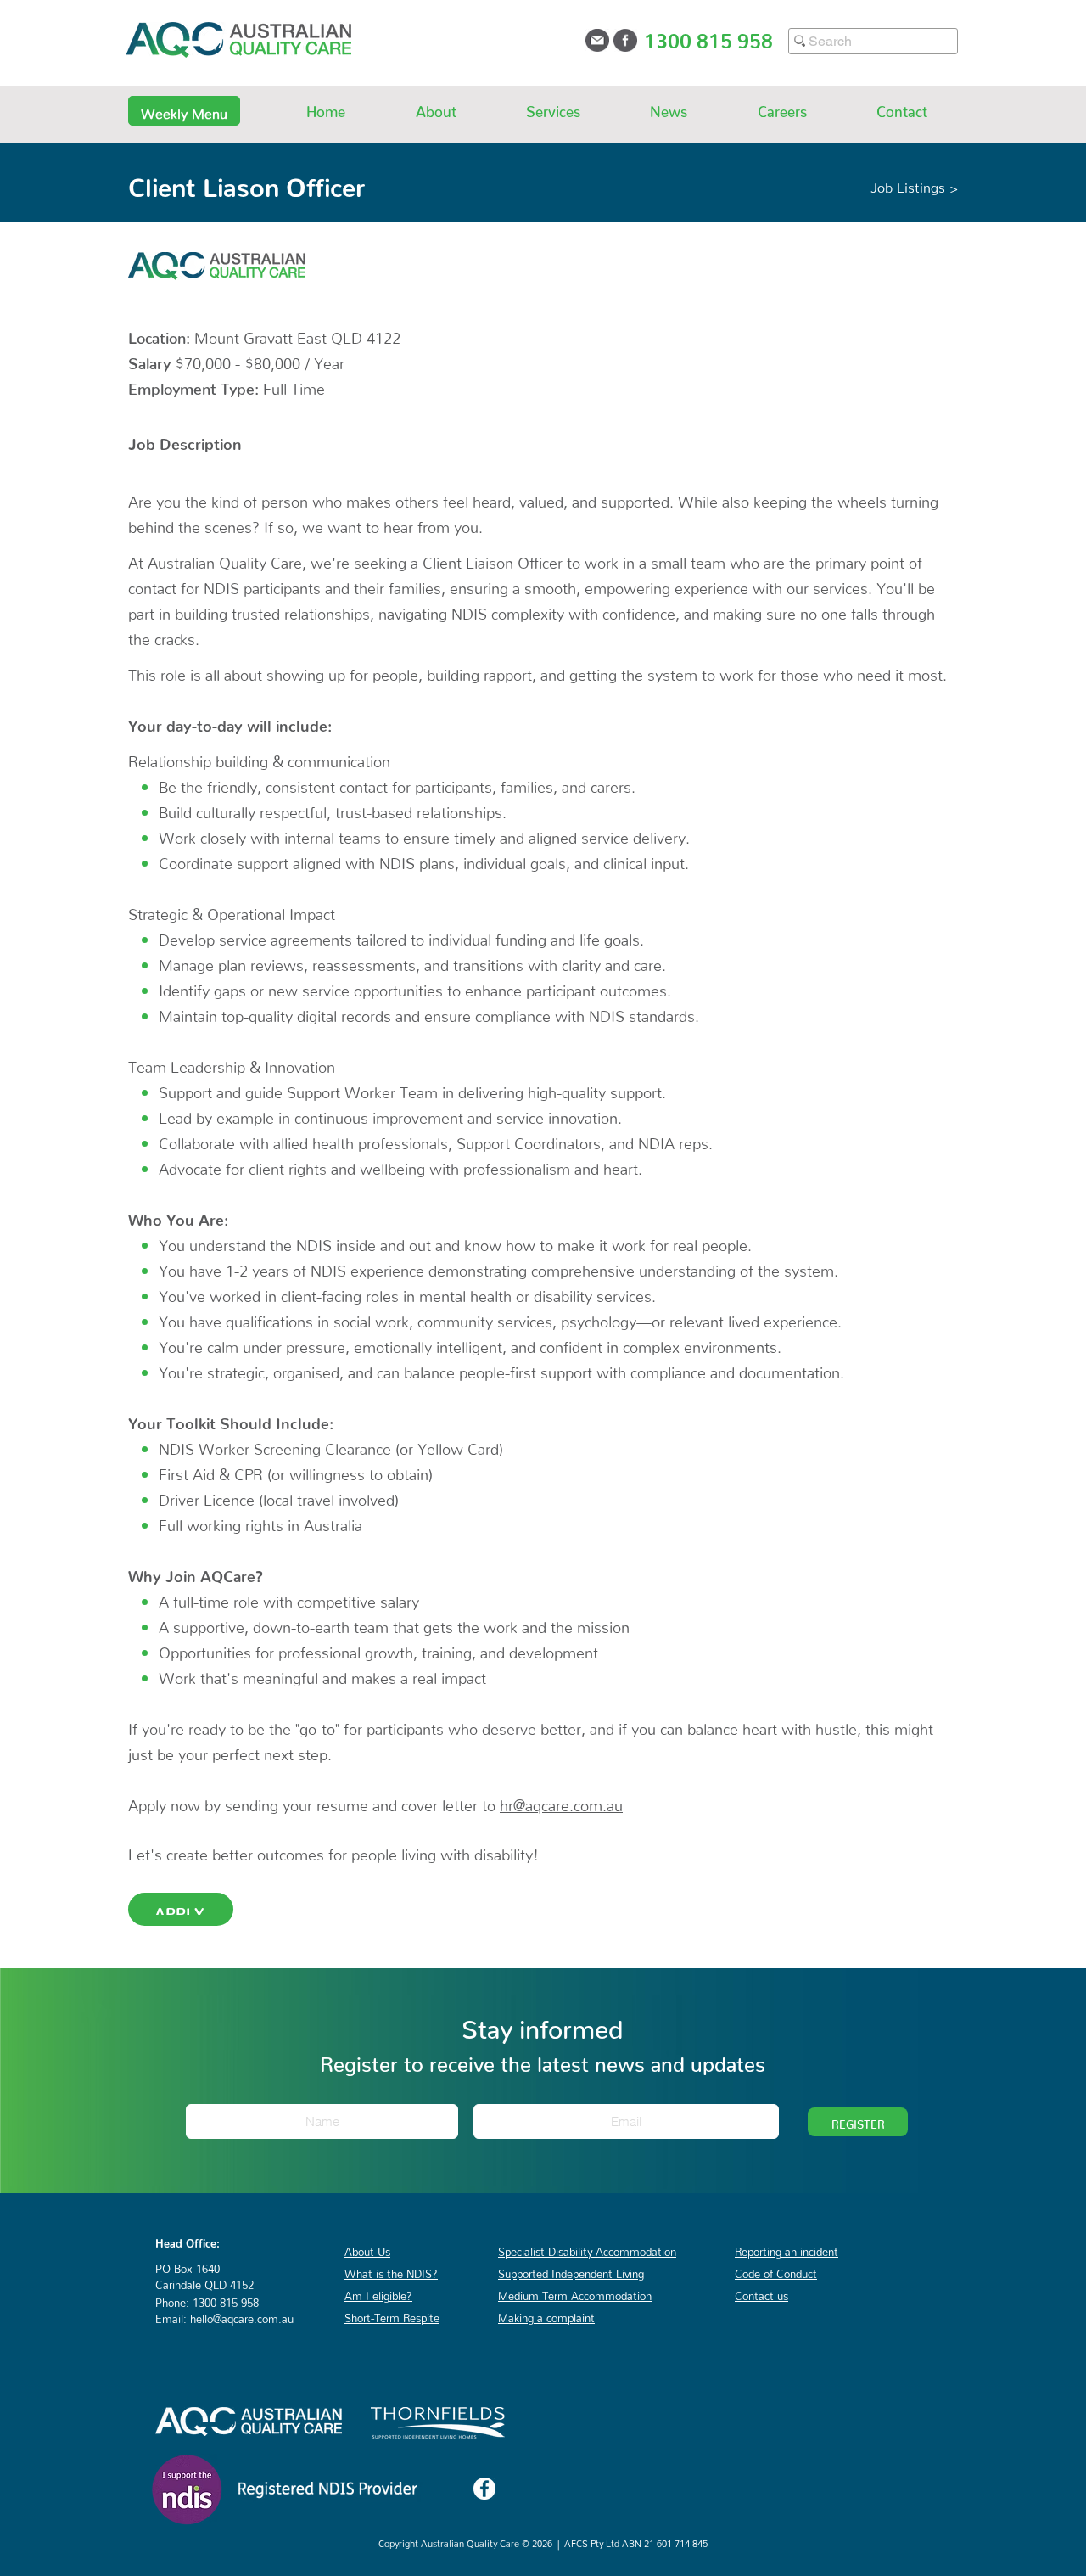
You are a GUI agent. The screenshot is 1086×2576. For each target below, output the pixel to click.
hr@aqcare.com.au (561, 1802)
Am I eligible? (378, 2293)
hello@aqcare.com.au (242, 2316)
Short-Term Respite (392, 2315)
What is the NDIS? (391, 2271)
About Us (367, 2249)
